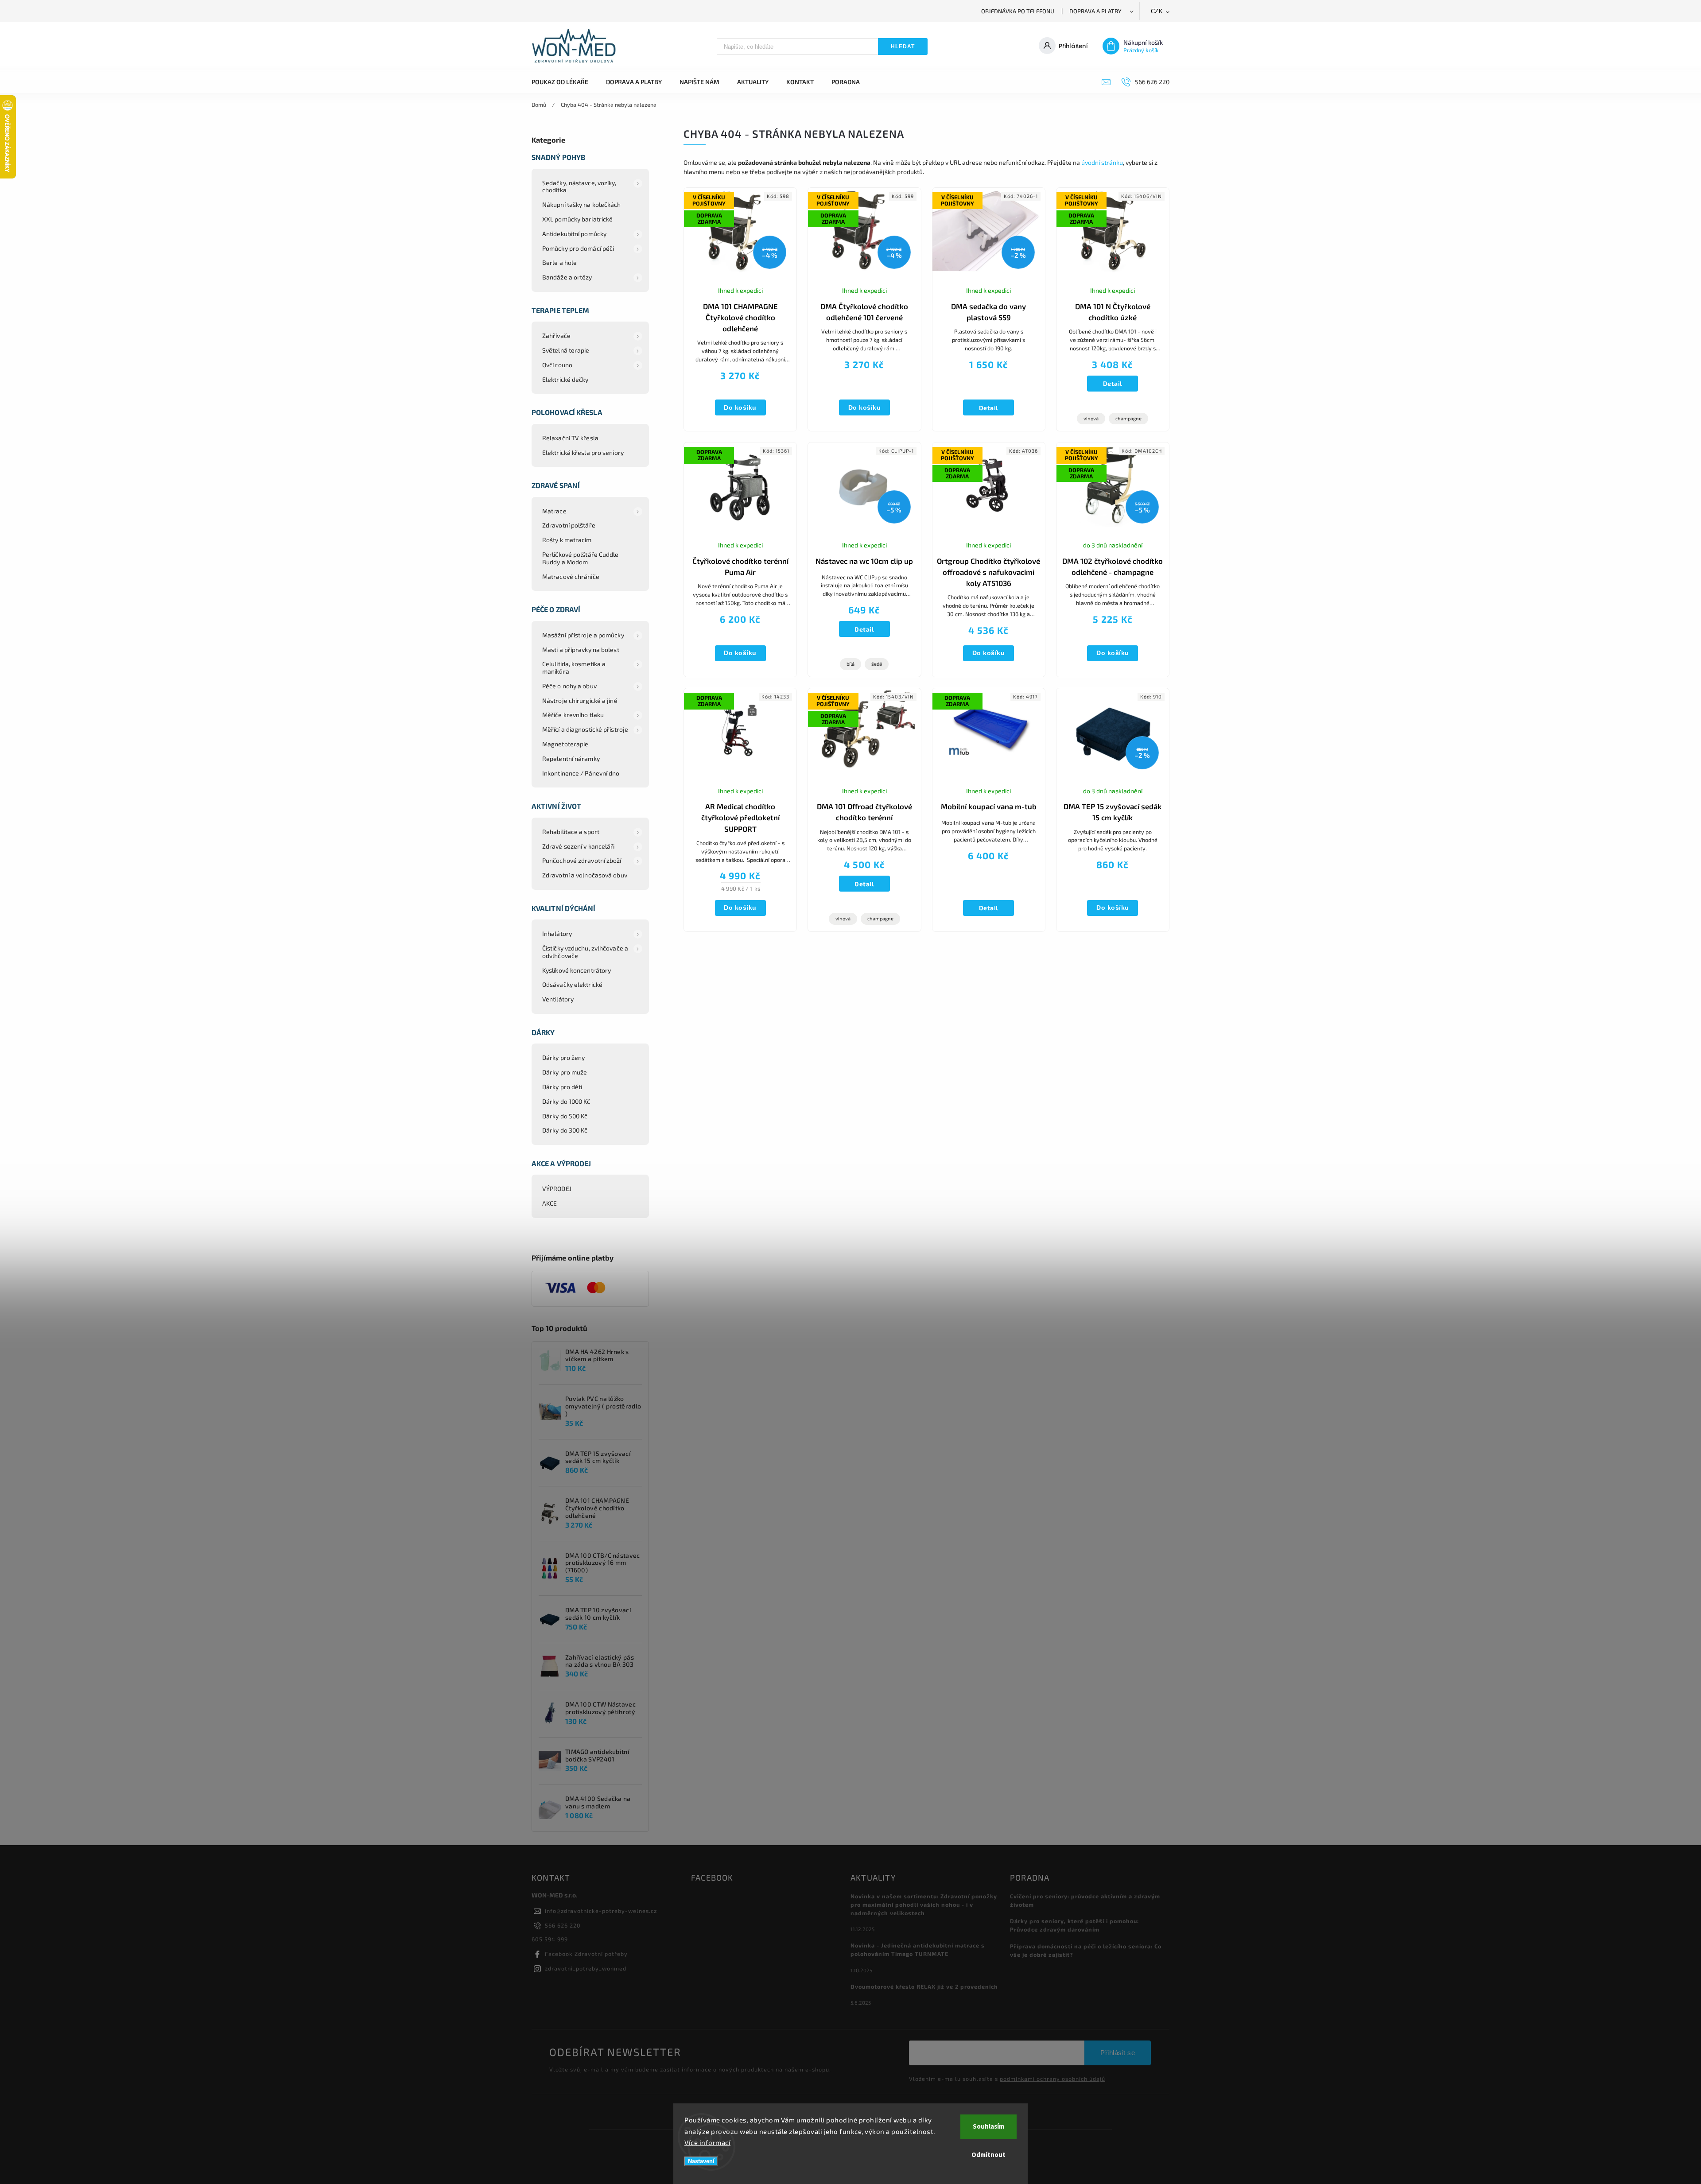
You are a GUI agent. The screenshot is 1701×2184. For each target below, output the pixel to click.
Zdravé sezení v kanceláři (579, 846)
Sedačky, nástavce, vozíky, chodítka (579, 186)
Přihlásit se (1118, 2053)
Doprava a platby (1095, 11)
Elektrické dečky (565, 379)
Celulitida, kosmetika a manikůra (574, 667)
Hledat (903, 47)
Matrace (554, 511)
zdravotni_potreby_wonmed (586, 1968)
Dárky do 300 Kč (565, 1130)
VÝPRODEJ (557, 1189)
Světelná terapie (566, 350)
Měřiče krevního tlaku (573, 715)
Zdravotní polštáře (569, 525)
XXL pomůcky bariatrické (577, 219)
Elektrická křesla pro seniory (583, 452)
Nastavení (701, 2161)
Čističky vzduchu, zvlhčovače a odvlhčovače (585, 952)
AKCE (550, 1203)
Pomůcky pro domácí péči (578, 248)
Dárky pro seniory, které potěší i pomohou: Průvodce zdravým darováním (1074, 1925)
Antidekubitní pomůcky (574, 234)
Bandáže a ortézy (567, 277)
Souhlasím (988, 2127)
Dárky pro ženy (563, 1057)
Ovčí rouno (557, 365)
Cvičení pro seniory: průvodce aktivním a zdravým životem (1085, 1900)
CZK (1157, 11)
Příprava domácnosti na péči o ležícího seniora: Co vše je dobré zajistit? (1086, 1950)
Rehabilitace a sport (571, 832)
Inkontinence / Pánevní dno (581, 773)
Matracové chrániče (571, 576)
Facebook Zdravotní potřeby (586, 1954)
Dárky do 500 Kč (565, 1116)
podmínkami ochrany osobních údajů (1052, 2079)
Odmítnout (988, 2155)
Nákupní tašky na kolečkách (582, 204)
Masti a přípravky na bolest (581, 650)
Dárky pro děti (562, 1087)
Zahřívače (556, 336)
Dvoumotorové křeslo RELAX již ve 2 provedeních (924, 1986)
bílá (850, 664)
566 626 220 (563, 1925)
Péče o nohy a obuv (569, 686)
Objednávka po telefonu (1018, 11)
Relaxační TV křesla (570, 438)
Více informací (707, 2142)
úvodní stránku (1102, 162)
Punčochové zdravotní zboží (582, 860)
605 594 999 (550, 1939)
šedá (877, 664)
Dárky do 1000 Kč (566, 1101)
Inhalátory (557, 933)
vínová (1091, 418)
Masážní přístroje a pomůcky (583, 635)
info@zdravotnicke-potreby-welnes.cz (601, 1911)
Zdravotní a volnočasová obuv (585, 875)
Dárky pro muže (565, 1072)
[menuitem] (564, 82)
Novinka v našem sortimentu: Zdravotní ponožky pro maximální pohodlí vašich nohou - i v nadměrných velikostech (924, 1905)
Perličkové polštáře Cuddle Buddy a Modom (581, 558)
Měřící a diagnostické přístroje (585, 729)
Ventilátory (558, 999)
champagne (1128, 418)
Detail (989, 408)
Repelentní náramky (571, 758)
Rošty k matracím (567, 540)
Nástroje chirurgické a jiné (580, 700)
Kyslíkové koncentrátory (577, 970)
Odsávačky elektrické (572, 984)
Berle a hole (559, 262)
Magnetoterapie (565, 744)
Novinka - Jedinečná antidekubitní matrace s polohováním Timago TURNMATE (918, 1949)
